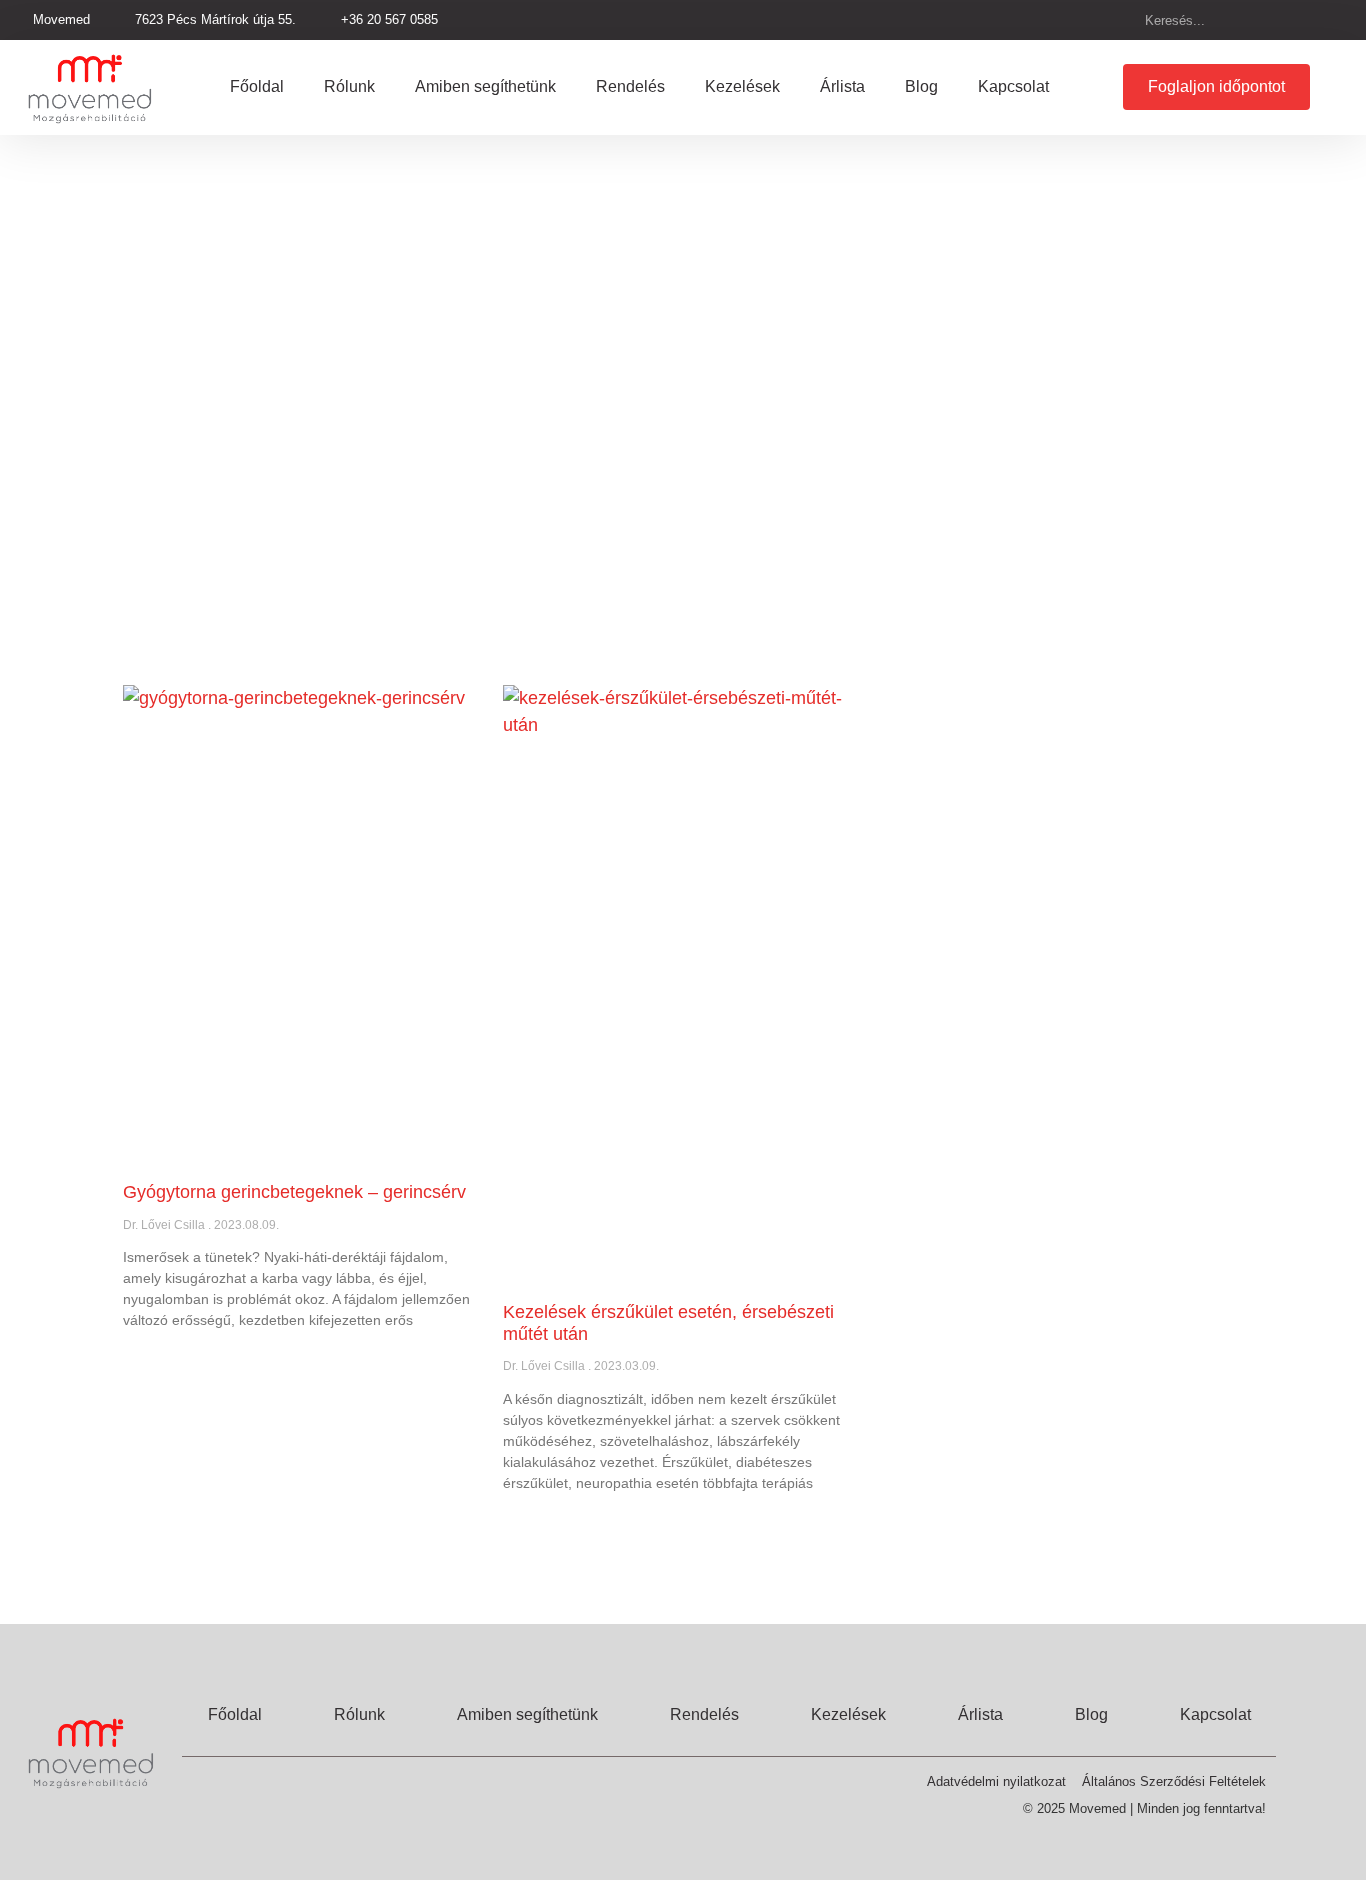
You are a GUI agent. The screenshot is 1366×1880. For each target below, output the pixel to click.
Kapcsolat (1013, 86)
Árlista (842, 86)
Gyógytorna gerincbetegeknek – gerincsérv (294, 1192)
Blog (921, 86)
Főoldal (257, 86)
